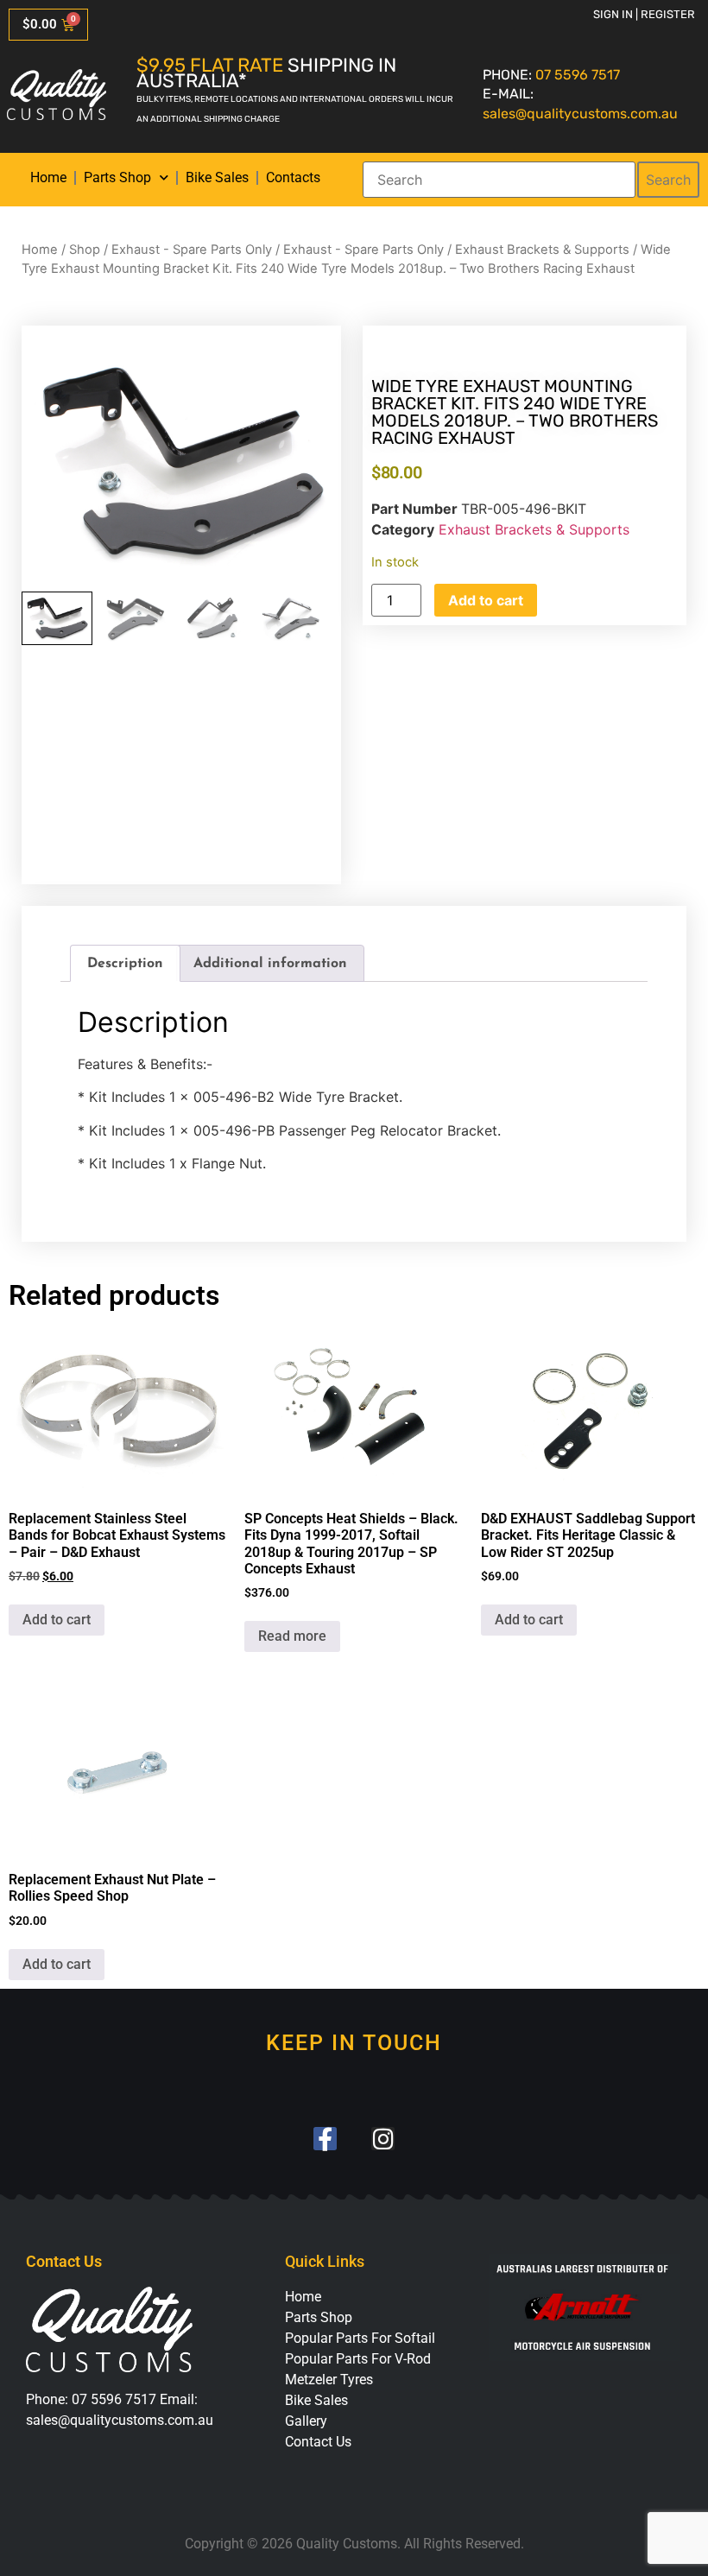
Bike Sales (217, 177)
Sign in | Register (644, 14)
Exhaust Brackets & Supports (542, 250)
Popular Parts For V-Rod (358, 2359)
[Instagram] (383, 2139)
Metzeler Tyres (329, 2380)
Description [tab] (125, 964)
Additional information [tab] (270, 964)
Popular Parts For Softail (360, 2338)
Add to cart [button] (57, 1620)
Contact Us (318, 2442)
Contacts (293, 177)
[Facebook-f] (325, 2139)
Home (48, 177)
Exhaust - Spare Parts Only (192, 250)
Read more (292, 1636)
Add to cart (486, 600)
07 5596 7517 (578, 75)
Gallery (306, 2421)
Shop (85, 250)
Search (668, 180)
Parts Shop (117, 177)
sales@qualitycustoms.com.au (580, 114)
